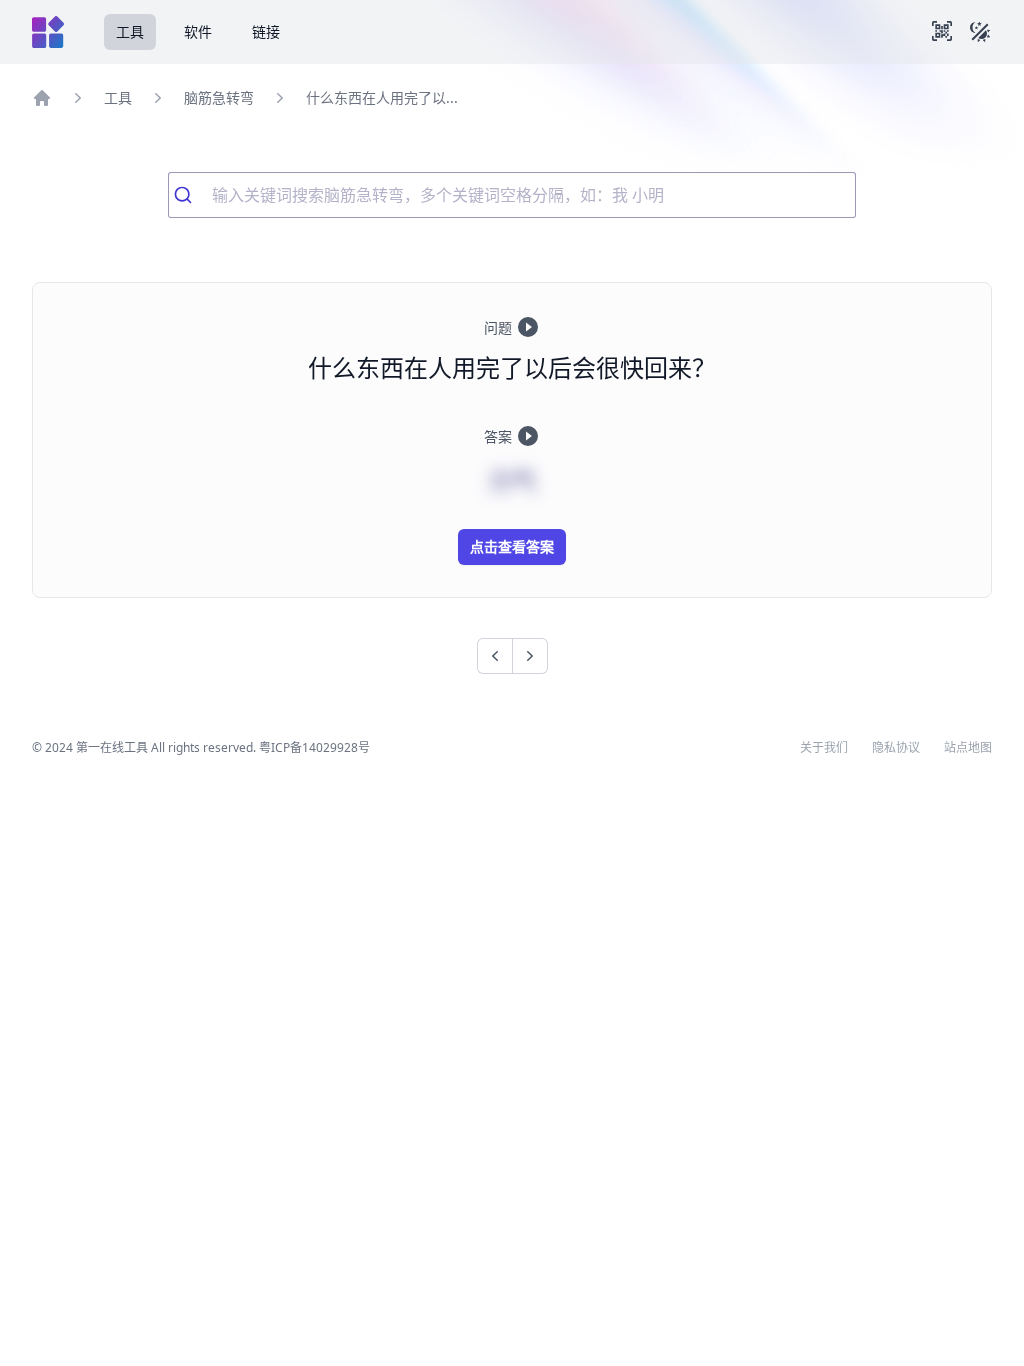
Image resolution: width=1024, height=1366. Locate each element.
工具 (130, 31)
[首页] (42, 98)
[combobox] (512, 195)
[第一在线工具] (48, 32)
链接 (266, 31)
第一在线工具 (112, 747)
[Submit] (190, 195)
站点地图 (968, 748)
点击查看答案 (512, 546)
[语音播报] (528, 327)
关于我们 (824, 748)
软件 (198, 31)
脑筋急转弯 (219, 97)
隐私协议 (896, 748)
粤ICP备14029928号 (314, 747)
